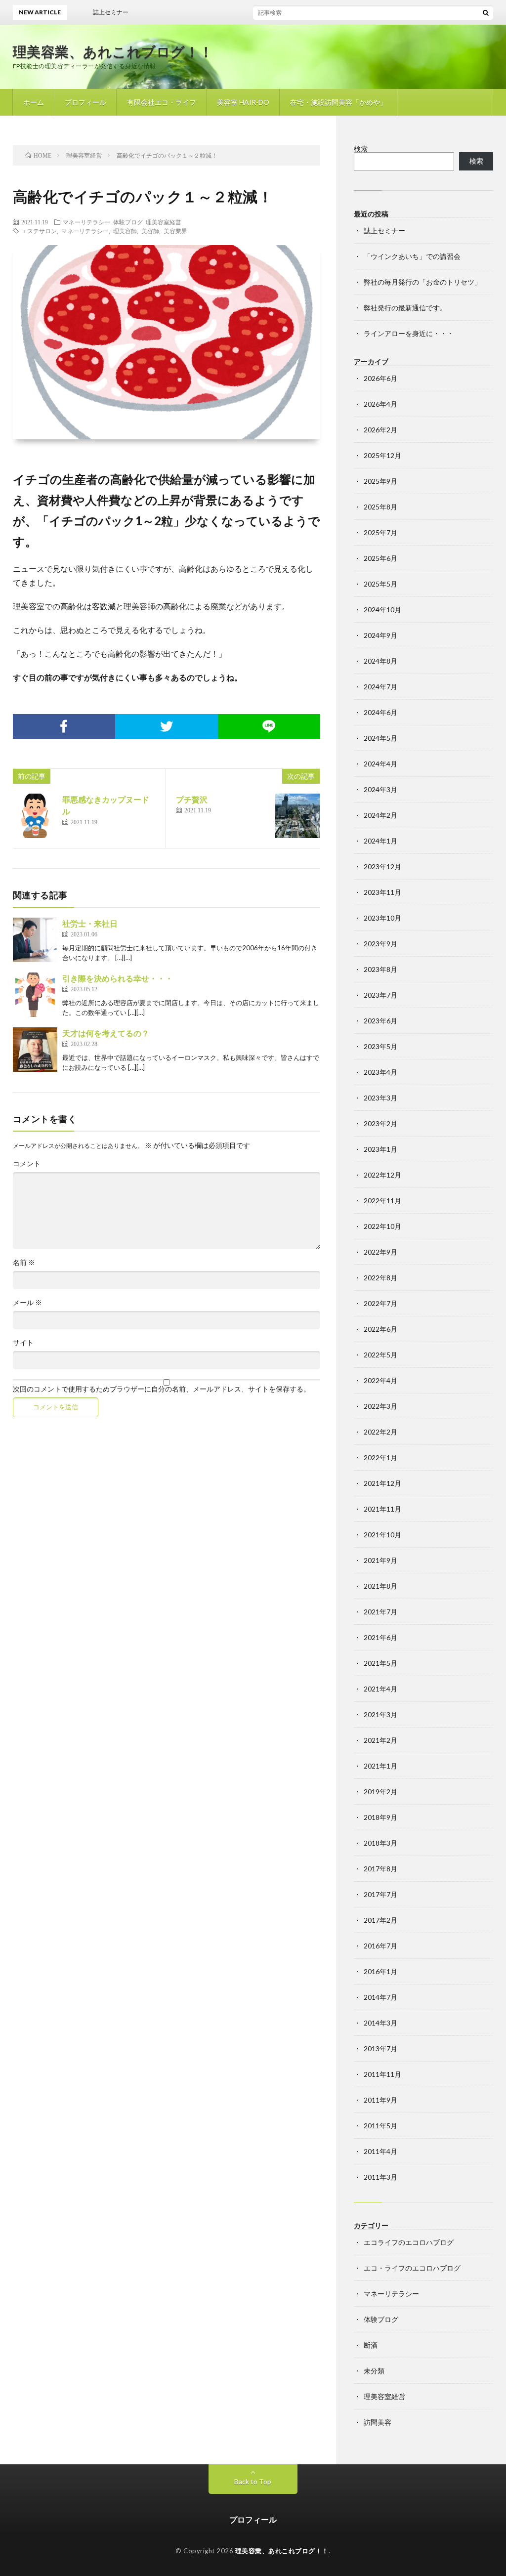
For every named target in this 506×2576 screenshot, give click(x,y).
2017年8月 (380, 1869)
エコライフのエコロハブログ (409, 2242)
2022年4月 (380, 1380)
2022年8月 (380, 1278)
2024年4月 (380, 764)
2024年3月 (380, 789)
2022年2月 (380, 1432)
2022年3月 (380, 1406)
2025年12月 (382, 455)
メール (27, 1303)
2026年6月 (380, 378)
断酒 (371, 2345)
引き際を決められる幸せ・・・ (118, 978)
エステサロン (39, 231)
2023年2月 (380, 1123)
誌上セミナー (384, 231)
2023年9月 (380, 944)
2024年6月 (380, 712)
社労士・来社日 (90, 923)
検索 (361, 148)
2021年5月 (380, 1663)
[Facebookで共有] (64, 726)
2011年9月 (380, 2100)
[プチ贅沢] (297, 816)
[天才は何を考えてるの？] (35, 1050)
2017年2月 (380, 1920)
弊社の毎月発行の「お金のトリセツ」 (422, 282)
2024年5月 (380, 738)
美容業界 (175, 231)
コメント (27, 1164)
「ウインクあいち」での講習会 (412, 256)
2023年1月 (380, 1149)
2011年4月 (380, 2151)
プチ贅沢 (192, 799)
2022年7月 (380, 1303)
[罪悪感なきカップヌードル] (35, 816)
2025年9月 (380, 481)
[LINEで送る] (269, 726)
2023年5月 (380, 1046)
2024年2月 (380, 815)
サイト (23, 1343)
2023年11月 (382, 892)
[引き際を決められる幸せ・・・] (35, 995)
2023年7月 (380, 995)
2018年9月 (380, 1817)
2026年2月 (380, 430)
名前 (24, 1263)
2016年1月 (380, 1971)
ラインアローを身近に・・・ (409, 333)
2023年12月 (382, 866)
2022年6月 (380, 1329)
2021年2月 (380, 1740)
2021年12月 (382, 1483)
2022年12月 (382, 1175)
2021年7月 (380, 1612)
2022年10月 (382, 1226)
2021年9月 (380, 1560)
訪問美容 (378, 2422)
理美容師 (125, 231)
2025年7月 (380, 532)
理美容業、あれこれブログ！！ (113, 51)
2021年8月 (380, 1586)
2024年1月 (380, 841)
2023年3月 (380, 1098)
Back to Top (253, 2481)
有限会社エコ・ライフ (162, 102)
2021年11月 (382, 1509)
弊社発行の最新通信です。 (405, 308)
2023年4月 (380, 1072)
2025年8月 (380, 507)
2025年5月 (380, 584)
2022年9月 (380, 1252)
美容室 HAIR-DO (243, 102)
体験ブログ (128, 222)
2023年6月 (380, 1021)
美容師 (150, 231)
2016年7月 (380, 1946)
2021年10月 (382, 1535)
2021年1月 (380, 1766)
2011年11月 (382, 2074)
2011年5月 (380, 2126)
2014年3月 (380, 2023)
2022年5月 (380, 1355)
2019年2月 (380, 1792)
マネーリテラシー (86, 222)
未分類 (374, 2371)
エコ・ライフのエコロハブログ (412, 2268)
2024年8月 (380, 661)
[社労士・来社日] (35, 940)
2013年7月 (380, 2048)
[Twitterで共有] (167, 726)
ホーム (34, 102)
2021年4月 (380, 1689)
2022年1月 (380, 1457)
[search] (486, 12)
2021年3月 (380, 1714)
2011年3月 (380, 2177)
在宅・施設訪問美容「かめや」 (338, 102)
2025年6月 (380, 558)
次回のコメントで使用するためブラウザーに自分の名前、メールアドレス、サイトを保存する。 (162, 1389)
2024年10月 (382, 610)
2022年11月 (382, 1201)
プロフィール (85, 102)
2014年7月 (380, 1997)
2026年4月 (380, 404)
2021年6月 (380, 1637)
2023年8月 (380, 969)
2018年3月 (380, 1843)
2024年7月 (380, 687)
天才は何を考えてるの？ (106, 1033)
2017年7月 (380, 1894)
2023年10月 (382, 918)
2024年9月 (380, 635)
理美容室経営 (164, 222)
